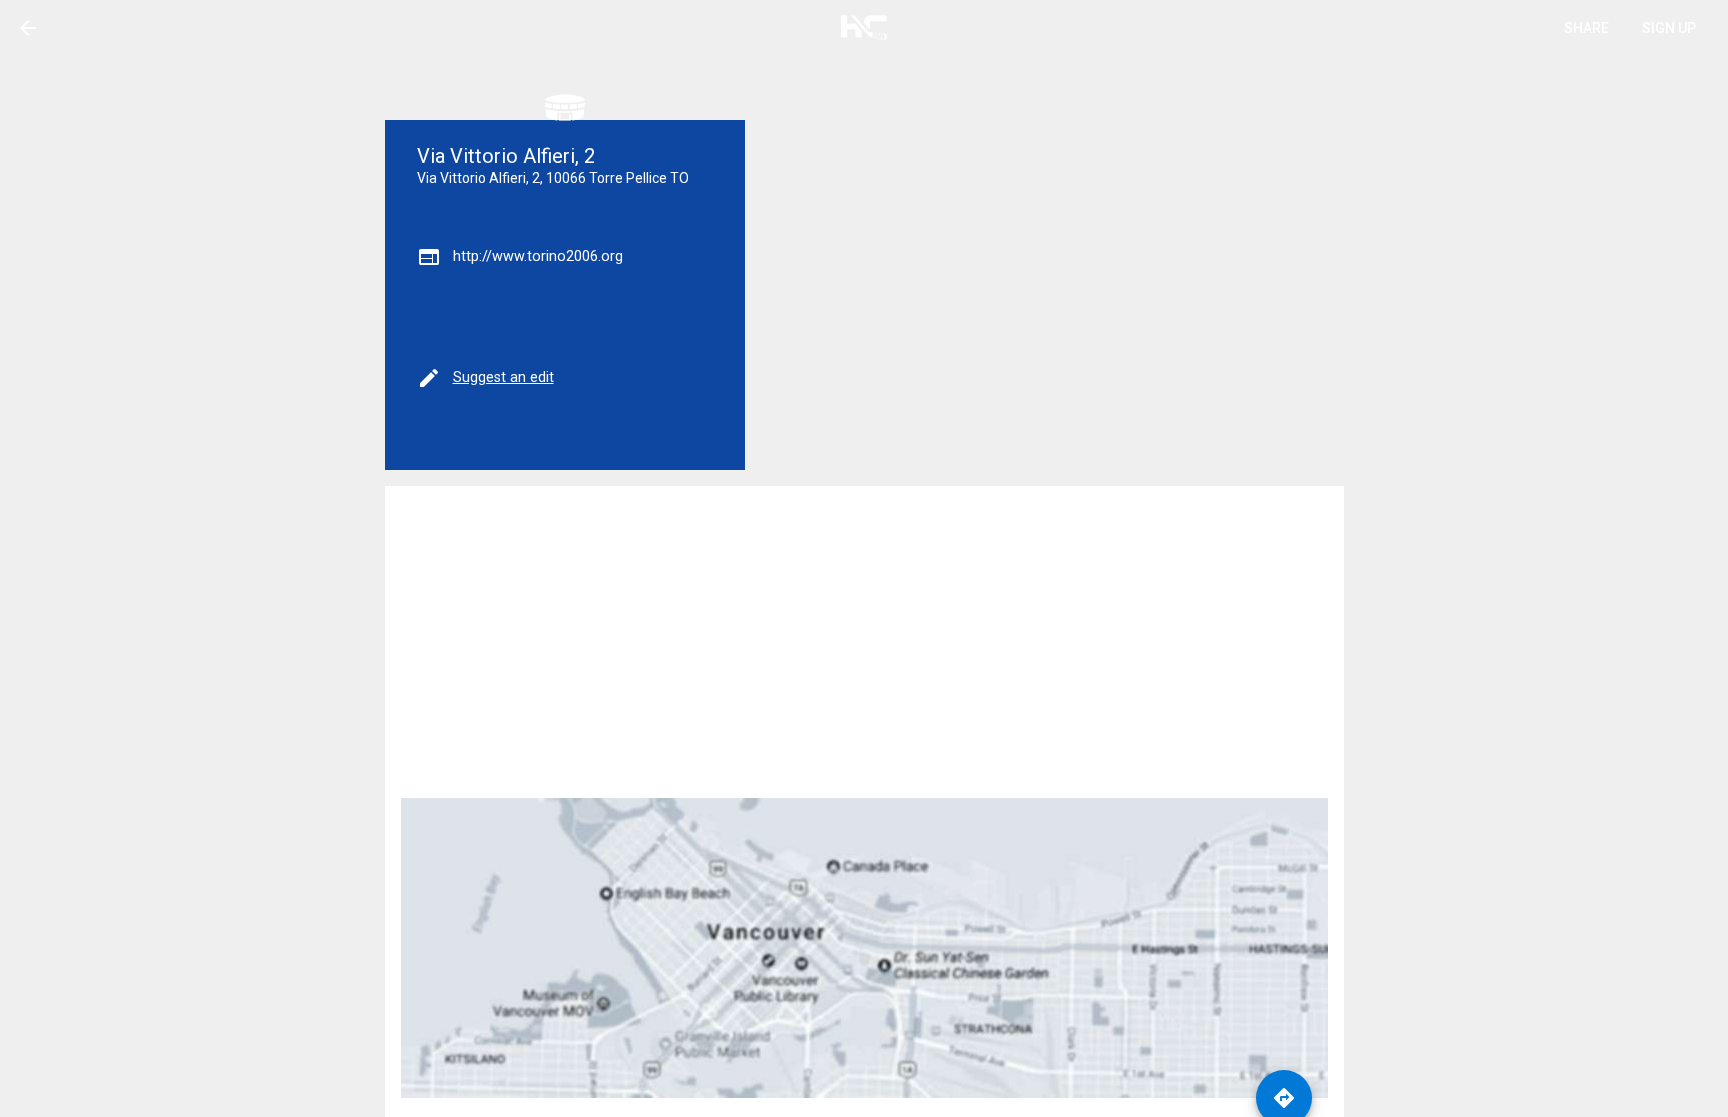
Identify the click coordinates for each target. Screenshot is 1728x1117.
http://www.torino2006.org (538, 256)
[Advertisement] (864, 642)
